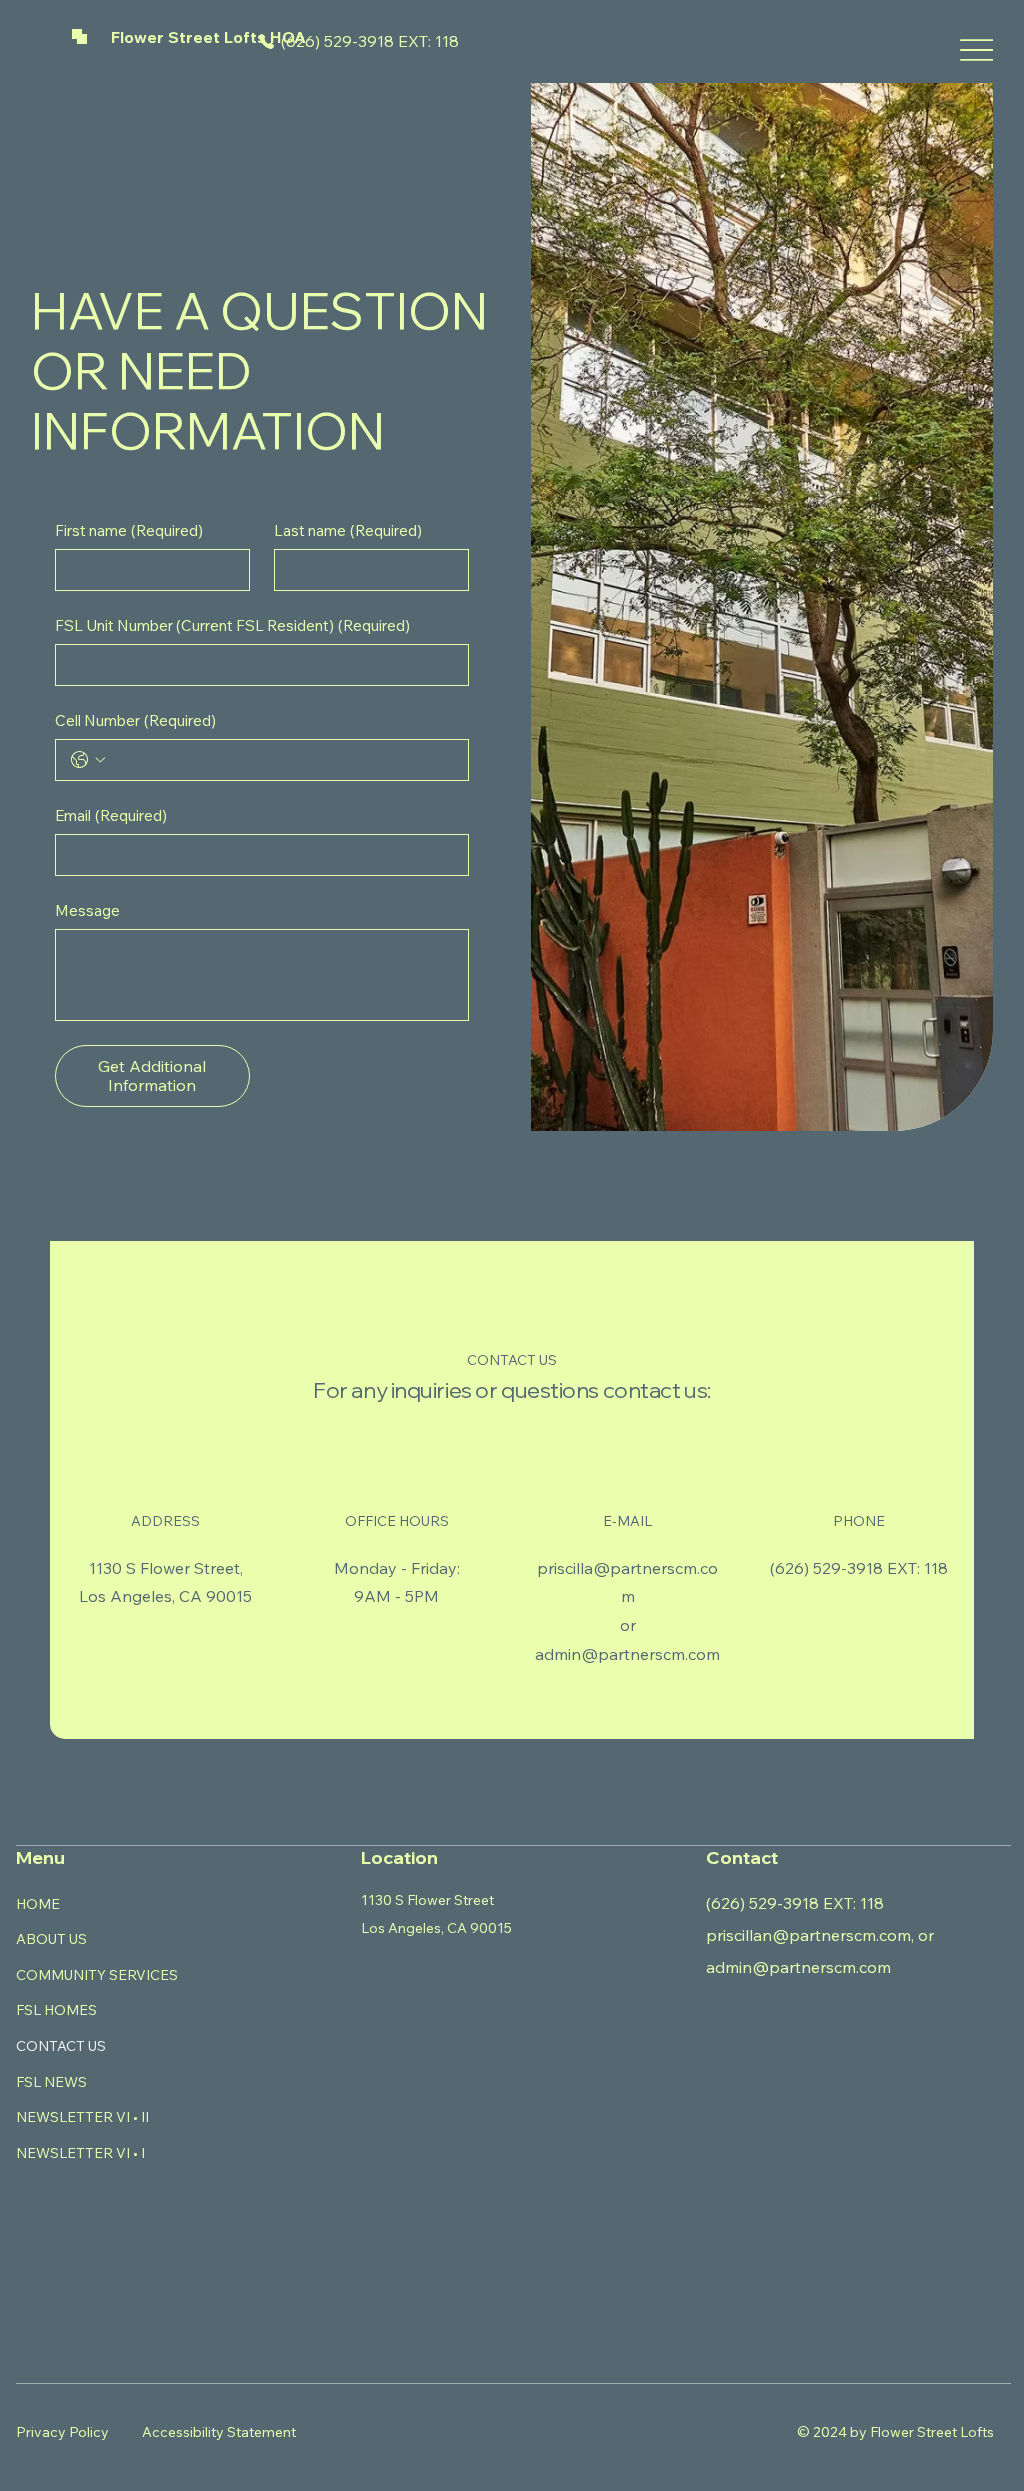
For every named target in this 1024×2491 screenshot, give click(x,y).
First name (129, 530)
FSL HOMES (56, 2010)
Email (111, 815)
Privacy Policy (62, 2432)
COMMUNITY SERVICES (97, 1975)
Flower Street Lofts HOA (208, 37)
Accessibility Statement (219, 2432)
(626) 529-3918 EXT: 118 (370, 41)
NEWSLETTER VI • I (80, 2153)
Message (87, 910)
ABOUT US (51, 1939)
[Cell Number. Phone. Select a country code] (88, 760)
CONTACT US (61, 2046)
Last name (348, 530)
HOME (38, 1904)
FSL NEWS (51, 2082)
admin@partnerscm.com (627, 1654)
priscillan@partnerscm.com (808, 1935)
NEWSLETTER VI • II (82, 2117)
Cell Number (135, 720)
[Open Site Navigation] (976, 50)
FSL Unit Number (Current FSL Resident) (232, 625)
